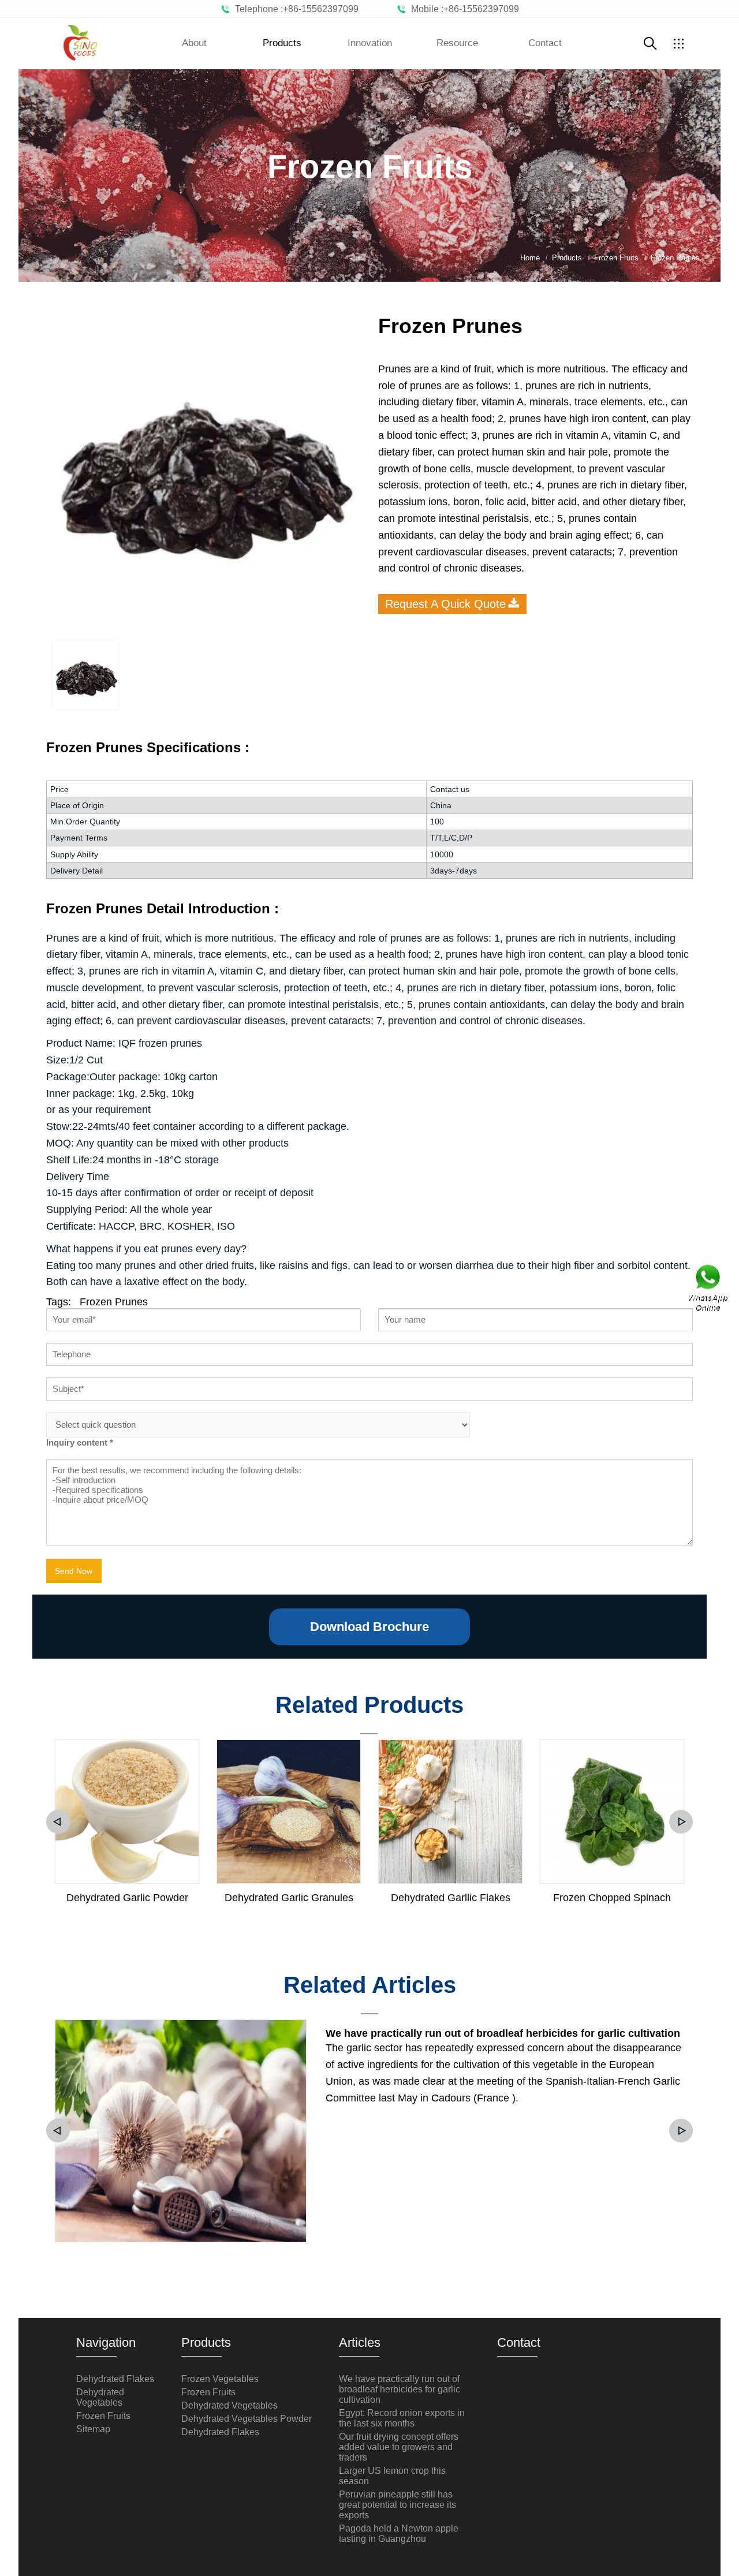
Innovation (370, 43)
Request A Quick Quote (445, 604)
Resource (457, 43)
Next (681, 1822)
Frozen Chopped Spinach (612, 1898)
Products (282, 43)
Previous (58, 1822)
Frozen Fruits (103, 2416)
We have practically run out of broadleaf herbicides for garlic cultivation (503, 2033)
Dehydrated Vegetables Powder (247, 2419)
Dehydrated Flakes (115, 2379)
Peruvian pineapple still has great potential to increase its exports (398, 2505)
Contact (545, 43)
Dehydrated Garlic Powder (127, 1898)
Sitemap (93, 2429)
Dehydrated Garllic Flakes (451, 1898)
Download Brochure (369, 1627)
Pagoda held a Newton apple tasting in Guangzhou (399, 2534)
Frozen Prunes (114, 1302)
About (194, 43)
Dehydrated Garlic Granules (289, 1898)
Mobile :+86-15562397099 (463, 9)
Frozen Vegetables (220, 2379)
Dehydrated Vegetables (100, 2397)
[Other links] (678, 43)
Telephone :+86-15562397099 (294, 9)
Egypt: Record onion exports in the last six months (402, 2418)
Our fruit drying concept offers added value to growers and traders (399, 2447)
